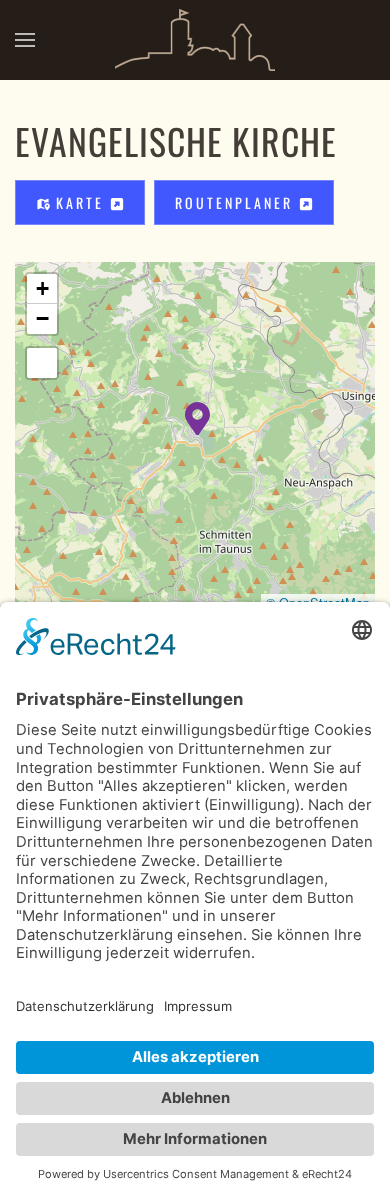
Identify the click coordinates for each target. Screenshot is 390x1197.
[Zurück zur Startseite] (195, 40)
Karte (80, 202)
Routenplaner (237, 202)
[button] (25, 40)
